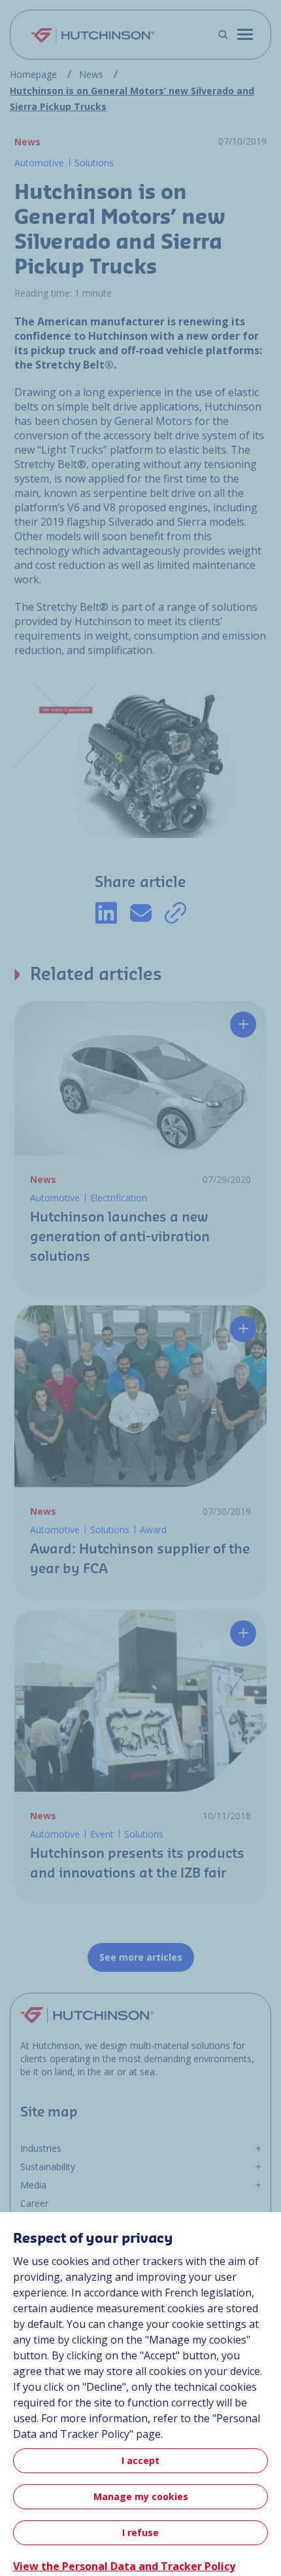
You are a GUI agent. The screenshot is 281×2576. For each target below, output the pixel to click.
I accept (140, 2460)
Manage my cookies (141, 2496)
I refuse (140, 2532)
